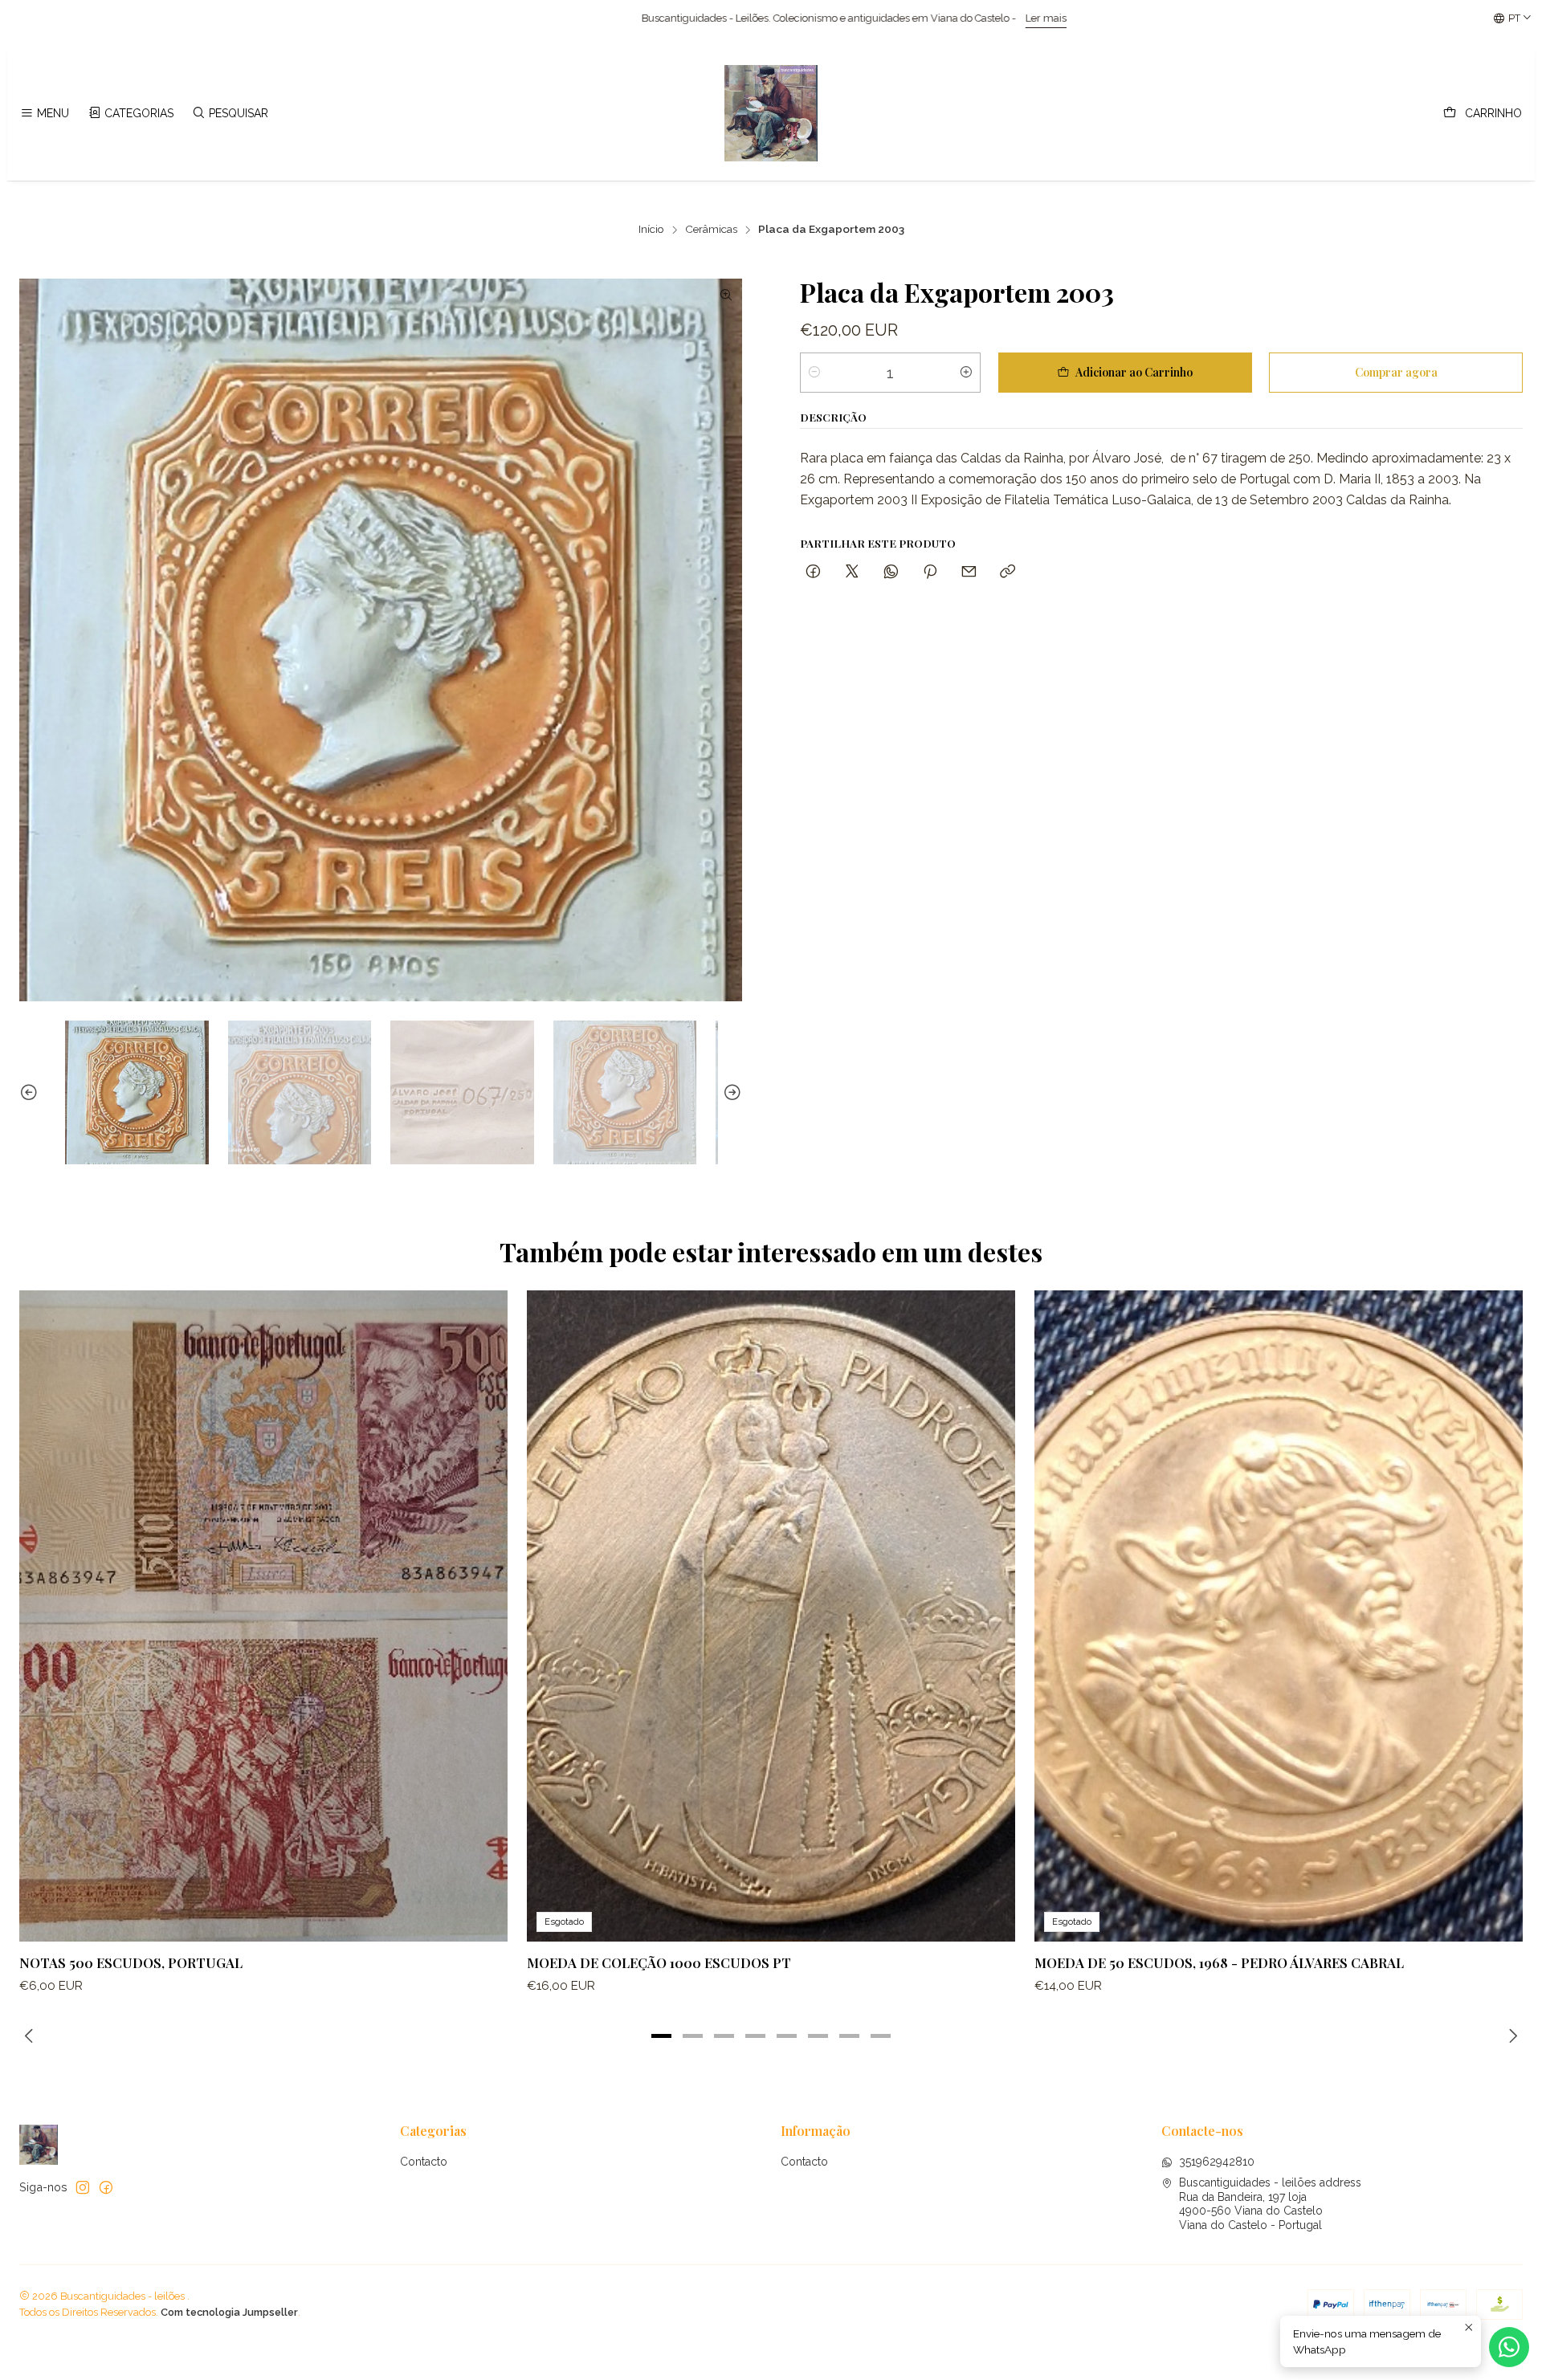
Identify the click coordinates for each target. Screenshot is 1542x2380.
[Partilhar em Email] (969, 572)
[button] (662, 2036)
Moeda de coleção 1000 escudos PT (659, 1962)
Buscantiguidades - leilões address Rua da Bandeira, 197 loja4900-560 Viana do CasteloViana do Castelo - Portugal (1270, 2204)
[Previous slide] (31, 1092)
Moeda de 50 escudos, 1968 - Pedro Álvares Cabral (1219, 1962)
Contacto (424, 2162)
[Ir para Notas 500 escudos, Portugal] (263, 1616)
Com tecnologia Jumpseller (229, 2312)
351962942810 (1217, 2162)
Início (651, 230)
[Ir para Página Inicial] (771, 113)
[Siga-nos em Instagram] (83, 2187)
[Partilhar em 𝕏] (852, 572)
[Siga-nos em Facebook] (106, 2187)
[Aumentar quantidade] (966, 373)
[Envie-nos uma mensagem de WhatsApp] (1509, 2347)
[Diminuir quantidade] (814, 373)
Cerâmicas (711, 230)
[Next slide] (730, 1092)
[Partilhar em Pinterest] (930, 572)
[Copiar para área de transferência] (1008, 572)
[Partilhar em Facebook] (813, 572)
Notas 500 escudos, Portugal (131, 1962)
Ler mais (506, 18)
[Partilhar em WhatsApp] (891, 572)
